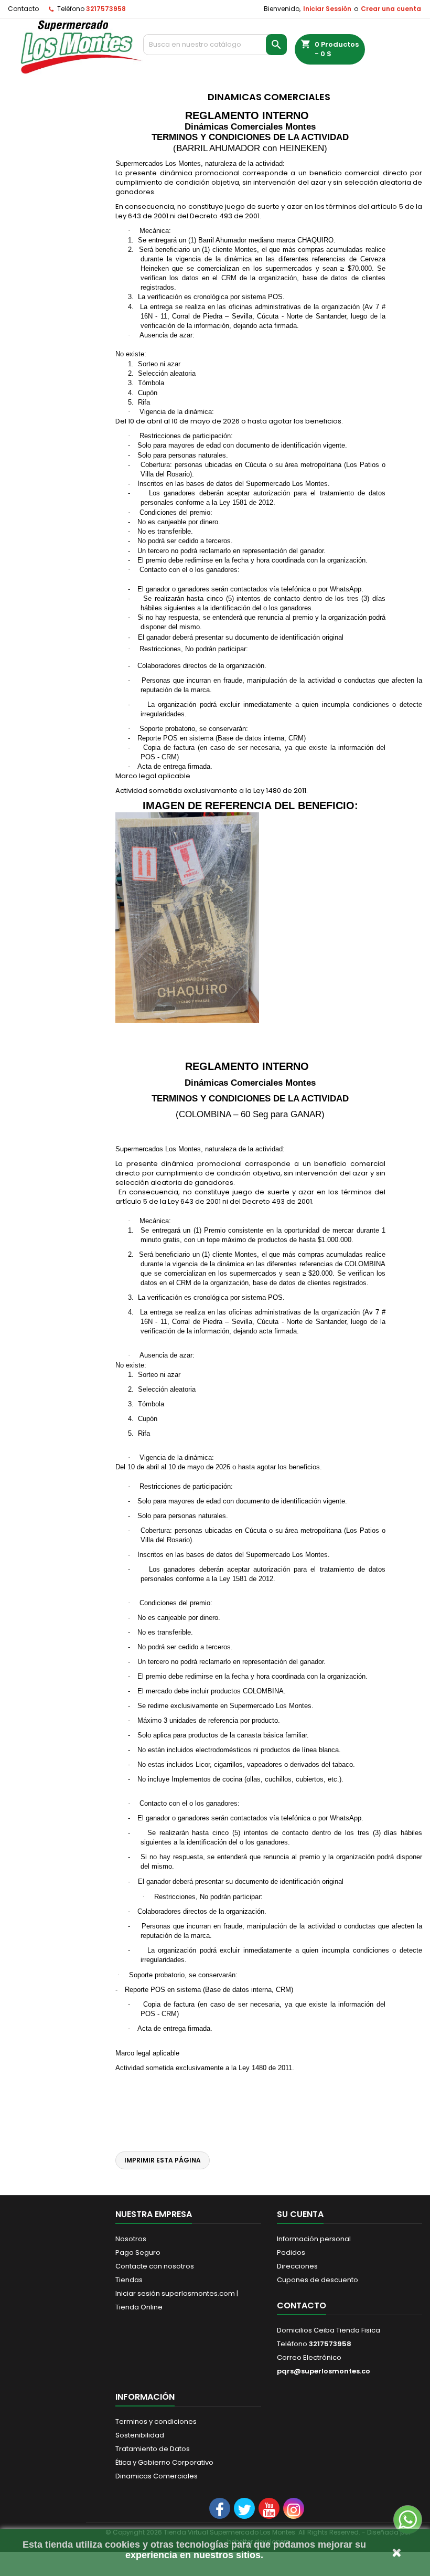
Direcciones (297, 2266)
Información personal (314, 2239)
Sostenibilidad (140, 2435)
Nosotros (131, 2239)
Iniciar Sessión (327, 9)
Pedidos (291, 2252)
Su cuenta (300, 2214)
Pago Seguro (138, 2252)
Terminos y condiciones (156, 2421)
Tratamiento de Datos (153, 2449)
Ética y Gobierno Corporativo (164, 2462)
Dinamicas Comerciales (157, 2476)
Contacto (23, 9)
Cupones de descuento (318, 2280)
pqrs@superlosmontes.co (324, 2371)
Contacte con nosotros (155, 2266)
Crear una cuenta (391, 9)
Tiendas (129, 2280)
